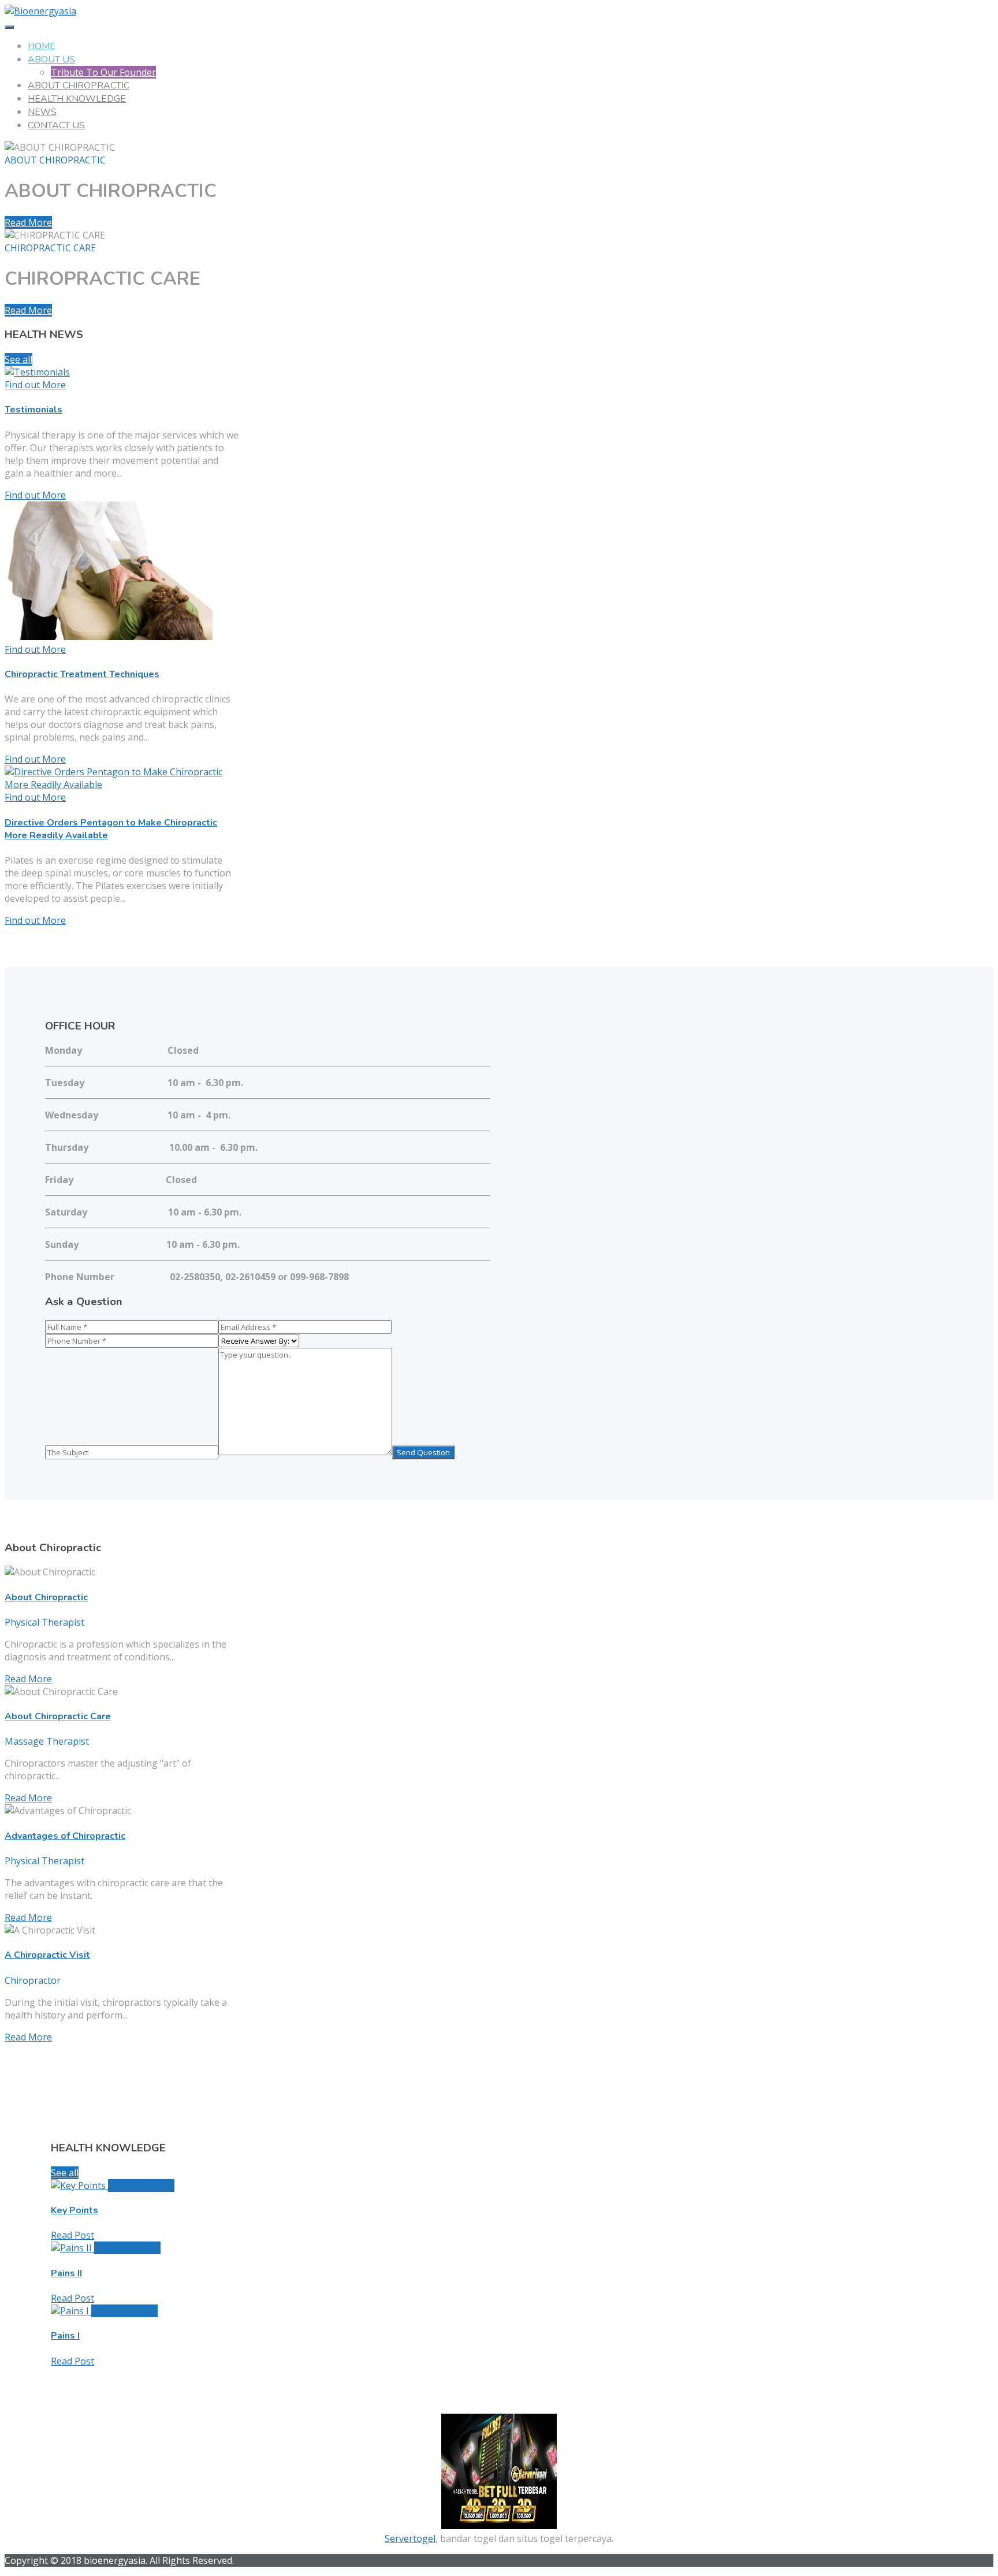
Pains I (65, 2336)
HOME (42, 46)
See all (18, 359)
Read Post (72, 2235)
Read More (28, 222)
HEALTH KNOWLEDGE (77, 99)
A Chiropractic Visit (47, 1955)
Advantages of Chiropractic (65, 1836)
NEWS (42, 112)
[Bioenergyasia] (40, 11)
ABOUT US (51, 60)
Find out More (35, 495)
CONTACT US (56, 125)
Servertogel (410, 2538)
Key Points (75, 2210)
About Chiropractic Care (58, 1716)
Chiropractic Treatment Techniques (82, 674)
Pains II (66, 2273)
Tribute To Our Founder (103, 72)
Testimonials (33, 410)
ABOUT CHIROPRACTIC (79, 86)
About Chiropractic (46, 1597)
